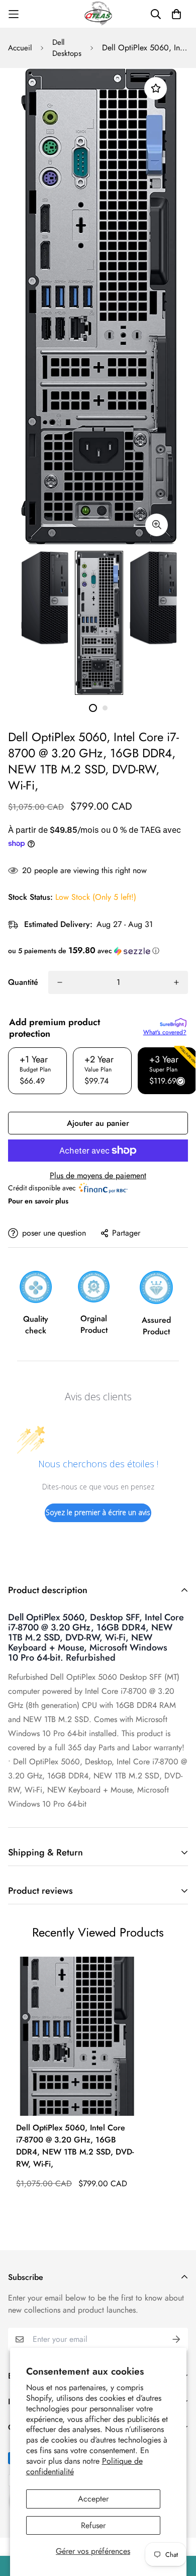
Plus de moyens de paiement (98, 1175)
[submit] (176, 2339)
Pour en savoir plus (38, 1201)
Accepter (93, 2499)
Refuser (93, 2525)
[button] (98, 951)
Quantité (23, 982)
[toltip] (157, 525)
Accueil (20, 48)
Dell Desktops (67, 48)
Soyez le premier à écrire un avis (98, 1512)
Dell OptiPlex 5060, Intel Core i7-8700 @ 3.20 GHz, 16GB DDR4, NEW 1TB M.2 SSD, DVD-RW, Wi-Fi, (75, 2146)
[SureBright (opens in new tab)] (173, 1023)
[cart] (176, 14)
